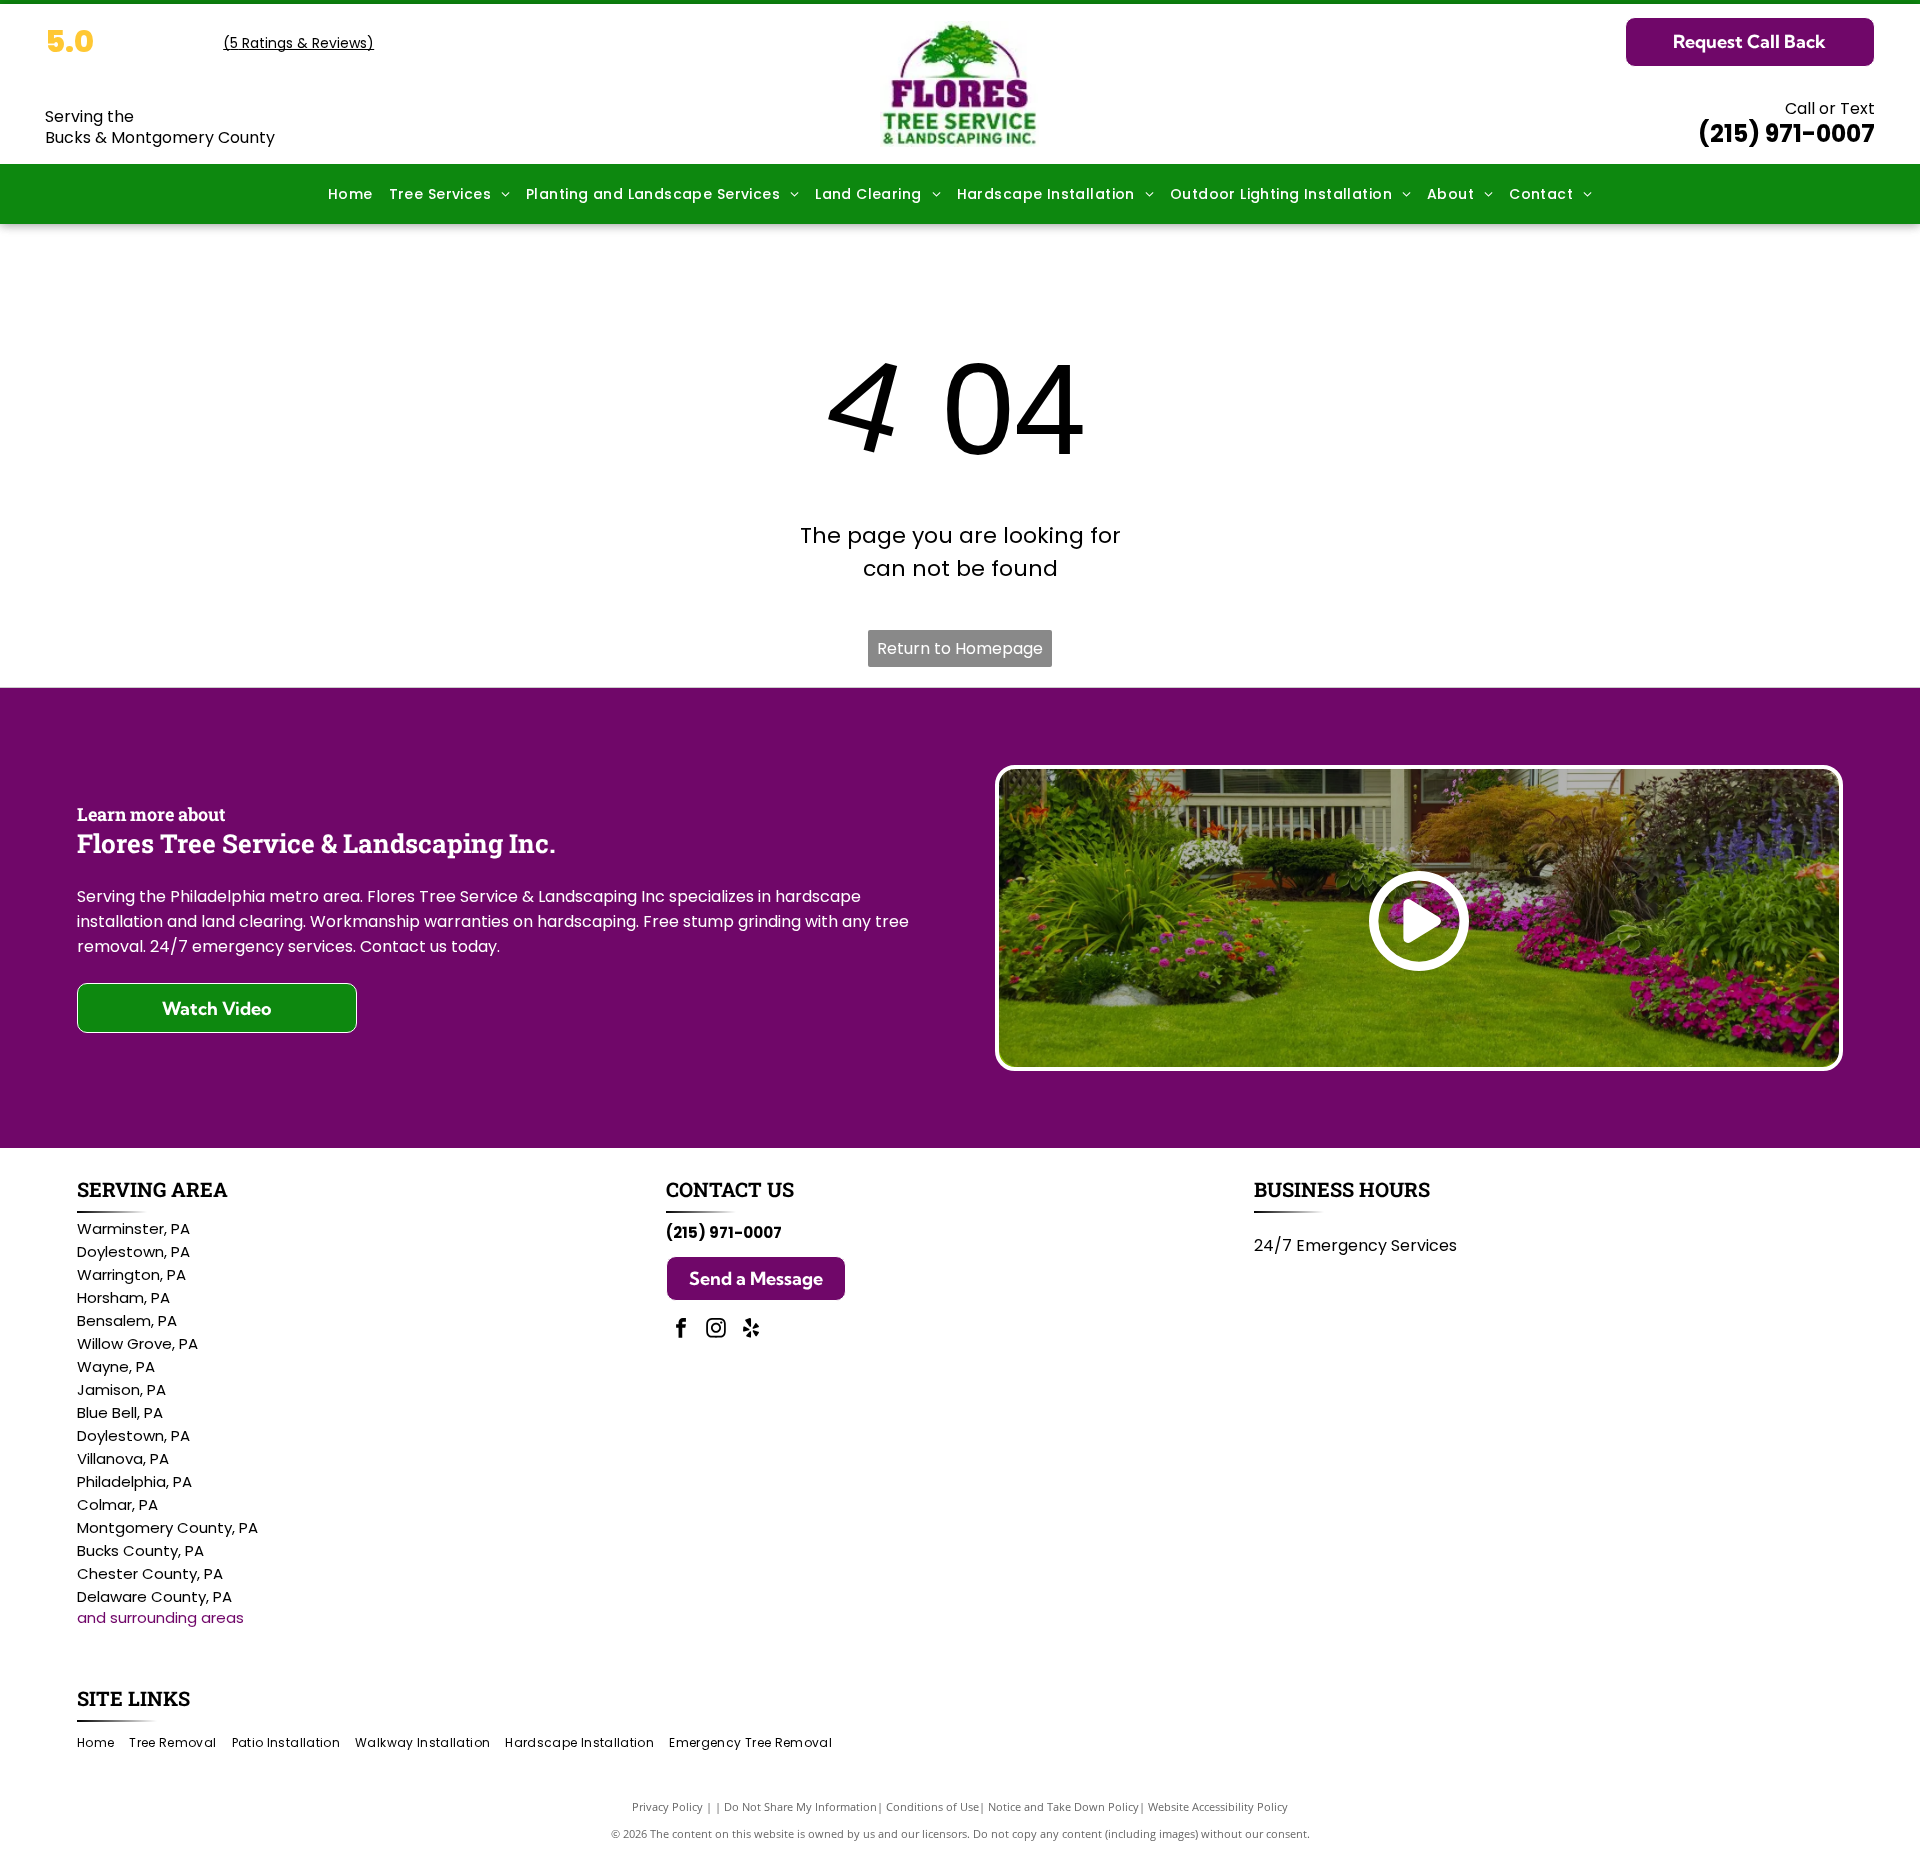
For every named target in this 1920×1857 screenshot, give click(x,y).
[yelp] (751, 1330)
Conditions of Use (932, 1806)
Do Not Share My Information (800, 1806)
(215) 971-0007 (1786, 133)
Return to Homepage (960, 648)
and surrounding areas (160, 1617)
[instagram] (716, 1330)
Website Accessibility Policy (1218, 1806)
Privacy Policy (667, 1806)
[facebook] (681, 1330)
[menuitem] (350, 194)
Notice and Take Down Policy (1063, 1806)
